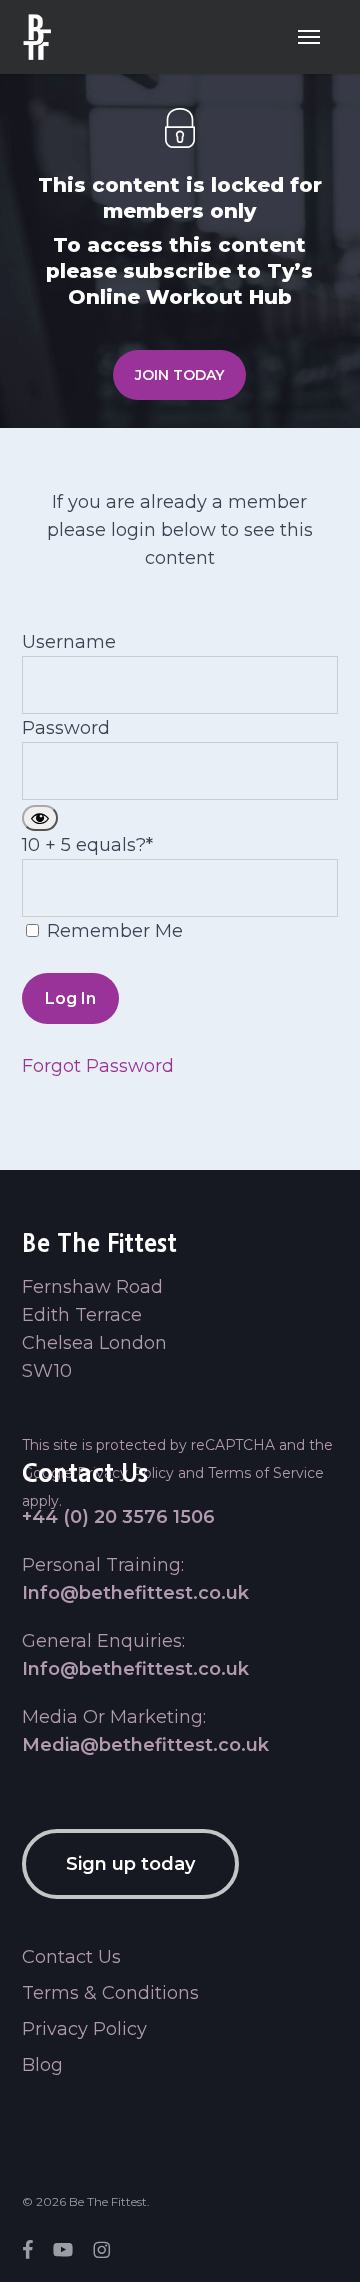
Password (66, 728)
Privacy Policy (84, 2029)
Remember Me (112, 931)
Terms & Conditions (110, 1993)
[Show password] (40, 818)
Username (69, 642)
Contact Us (71, 1957)
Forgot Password (98, 1066)
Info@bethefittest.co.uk (135, 1593)
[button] (309, 37)
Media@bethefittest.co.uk (145, 1745)
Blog (42, 2065)
